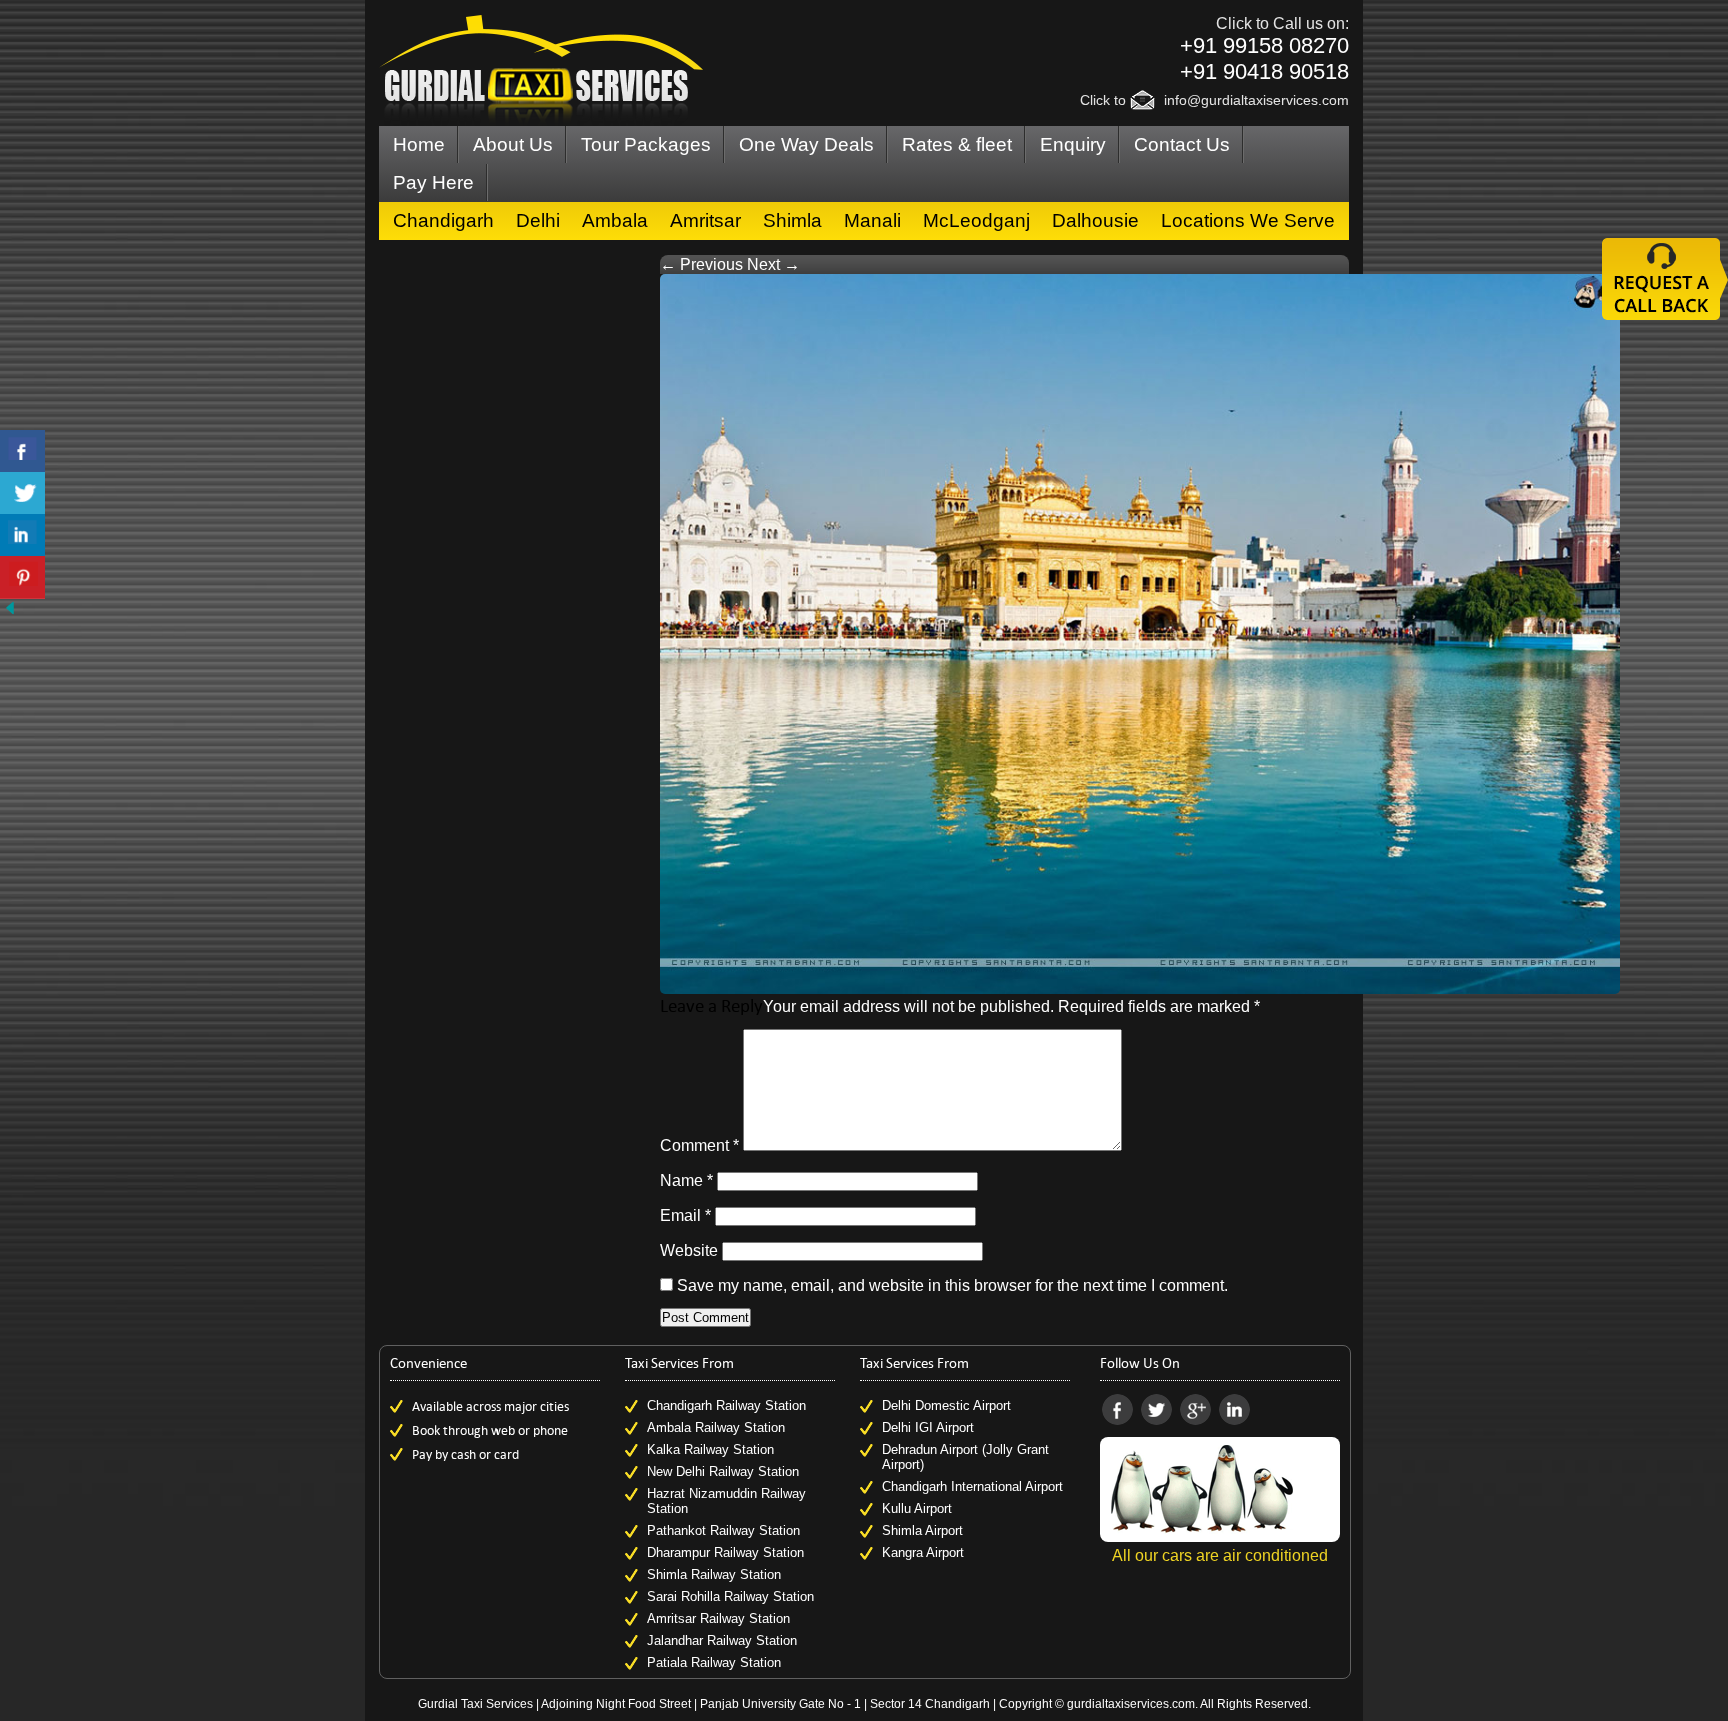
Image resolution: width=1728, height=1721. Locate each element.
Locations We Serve (1248, 220)
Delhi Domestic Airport (946, 1405)
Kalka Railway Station (710, 1449)
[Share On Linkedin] (22, 535)
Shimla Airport (922, 1530)
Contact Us (1182, 144)
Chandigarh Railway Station (726, 1405)
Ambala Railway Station (716, 1427)
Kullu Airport (917, 1508)
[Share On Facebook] (22, 451)
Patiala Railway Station (714, 1662)
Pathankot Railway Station (723, 1530)
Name (686, 1180)
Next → (773, 264)
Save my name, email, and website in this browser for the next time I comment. (952, 1285)
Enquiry (1073, 144)
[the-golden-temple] (1140, 988)
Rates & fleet (957, 144)
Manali (872, 220)
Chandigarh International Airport (972, 1486)
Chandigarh (443, 220)
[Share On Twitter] (22, 493)
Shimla (792, 220)
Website (689, 1250)
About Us (513, 144)
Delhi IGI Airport (928, 1427)
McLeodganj (976, 220)
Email (685, 1215)
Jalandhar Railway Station (722, 1640)
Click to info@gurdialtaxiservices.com (1214, 100)
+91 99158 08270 (1264, 45)
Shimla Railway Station (714, 1574)
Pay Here (433, 182)
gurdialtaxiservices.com (1131, 1704)
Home (419, 144)
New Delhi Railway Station (723, 1471)
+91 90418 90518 (1264, 71)
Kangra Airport (923, 1552)
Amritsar (705, 220)
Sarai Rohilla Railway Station (730, 1596)
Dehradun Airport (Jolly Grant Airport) (965, 1457)
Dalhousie (1095, 220)
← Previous (701, 264)
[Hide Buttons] (10, 612)
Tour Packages (646, 144)
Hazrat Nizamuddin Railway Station (726, 1501)
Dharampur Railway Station (725, 1552)
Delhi (538, 220)
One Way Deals (806, 144)
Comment (699, 1145)
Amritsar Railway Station (718, 1618)
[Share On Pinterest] (22, 577)
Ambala (615, 220)
